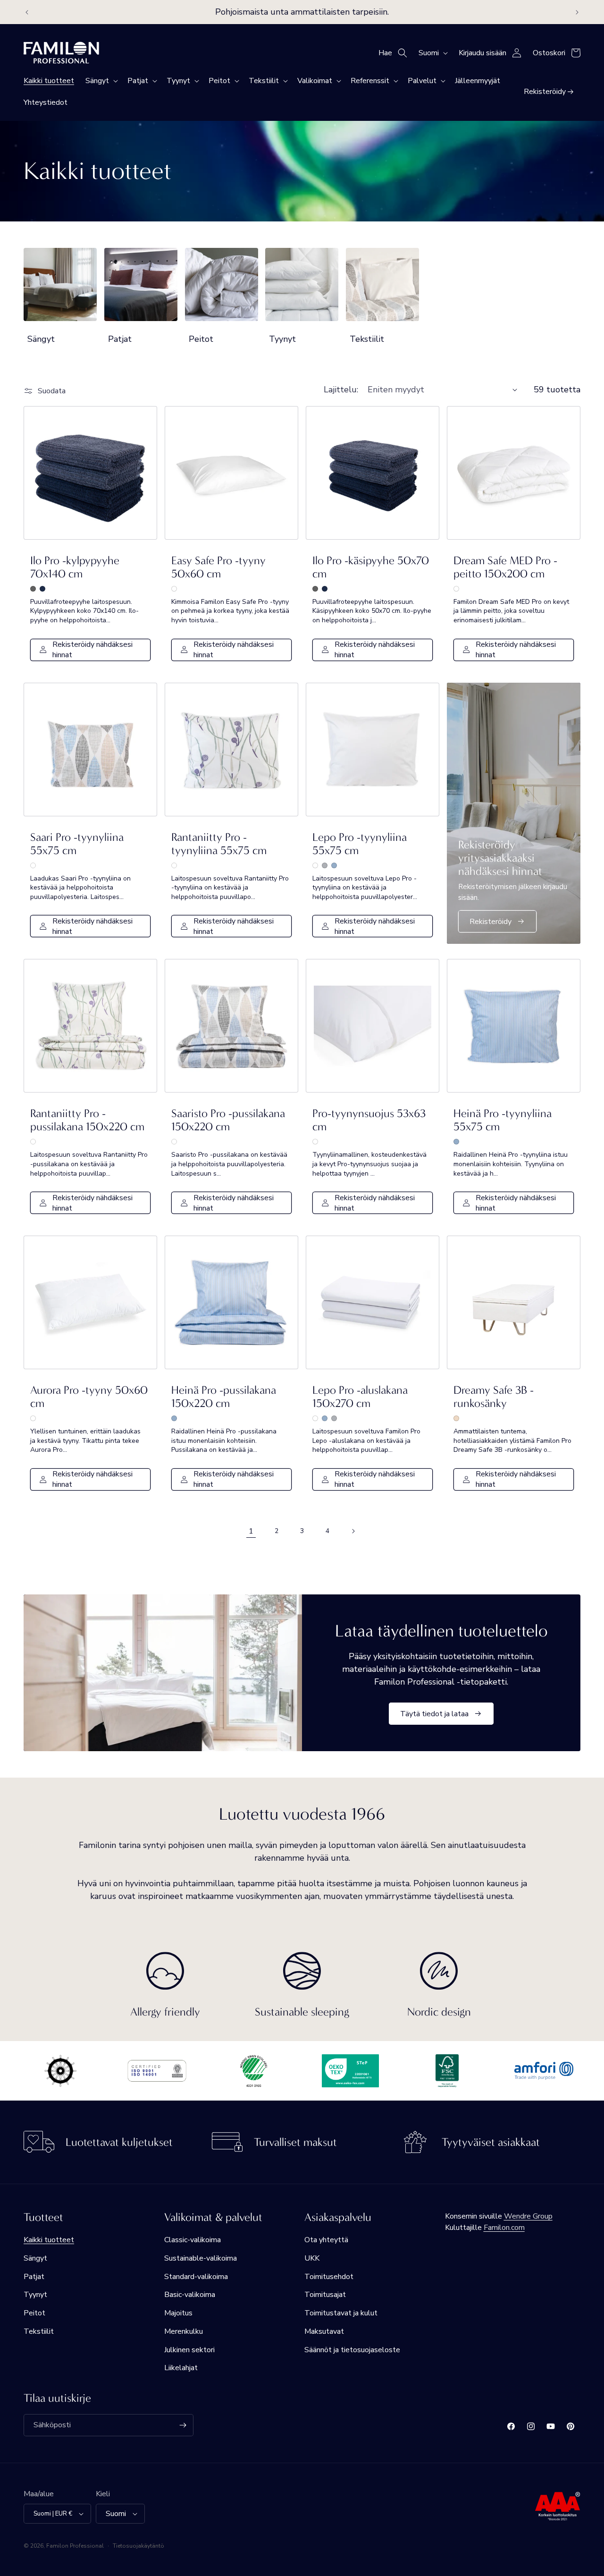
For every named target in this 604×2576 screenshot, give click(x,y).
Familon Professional (75, 2546)
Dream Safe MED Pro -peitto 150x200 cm (505, 567)
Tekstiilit (367, 339)
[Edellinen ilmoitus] (27, 12)
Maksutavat (324, 2331)
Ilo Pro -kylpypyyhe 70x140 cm (75, 567)
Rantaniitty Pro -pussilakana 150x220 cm (87, 1120)
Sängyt (41, 339)
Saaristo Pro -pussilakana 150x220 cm (228, 1120)
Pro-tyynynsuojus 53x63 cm (369, 1120)
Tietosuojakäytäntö (138, 2546)
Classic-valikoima (193, 2240)
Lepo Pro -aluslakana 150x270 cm (360, 1397)
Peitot (201, 339)
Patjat (120, 339)
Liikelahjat (181, 2368)
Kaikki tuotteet (49, 2240)
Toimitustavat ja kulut (341, 2313)
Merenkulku (184, 2331)
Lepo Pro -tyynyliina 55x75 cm (360, 844)
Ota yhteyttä (326, 2240)
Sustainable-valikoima (201, 2258)
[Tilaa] (183, 2425)
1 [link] (251, 1531)
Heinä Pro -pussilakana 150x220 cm (224, 1397)
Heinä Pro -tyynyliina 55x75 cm (503, 1120)
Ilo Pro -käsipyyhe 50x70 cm (371, 567)
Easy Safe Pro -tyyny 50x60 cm (218, 567)
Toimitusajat (325, 2295)
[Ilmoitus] (577, 12)
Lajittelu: (341, 390)
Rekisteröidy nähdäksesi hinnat (92, 650)
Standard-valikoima (196, 2277)
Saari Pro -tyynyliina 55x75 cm (77, 844)
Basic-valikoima (190, 2295)
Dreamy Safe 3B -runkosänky (494, 1397)
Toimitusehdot (329, 2277)
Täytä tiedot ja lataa (434, 1713)
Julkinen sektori (189, 2350)
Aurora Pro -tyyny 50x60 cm (89, 1397)
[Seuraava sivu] (353, 1531)
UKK (312, 2258)
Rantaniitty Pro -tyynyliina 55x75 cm (219, 844)
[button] (101, 81)
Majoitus (178, 2313)
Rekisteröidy (491, 922)
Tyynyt (282, 339)
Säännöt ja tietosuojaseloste (352, 2350)
